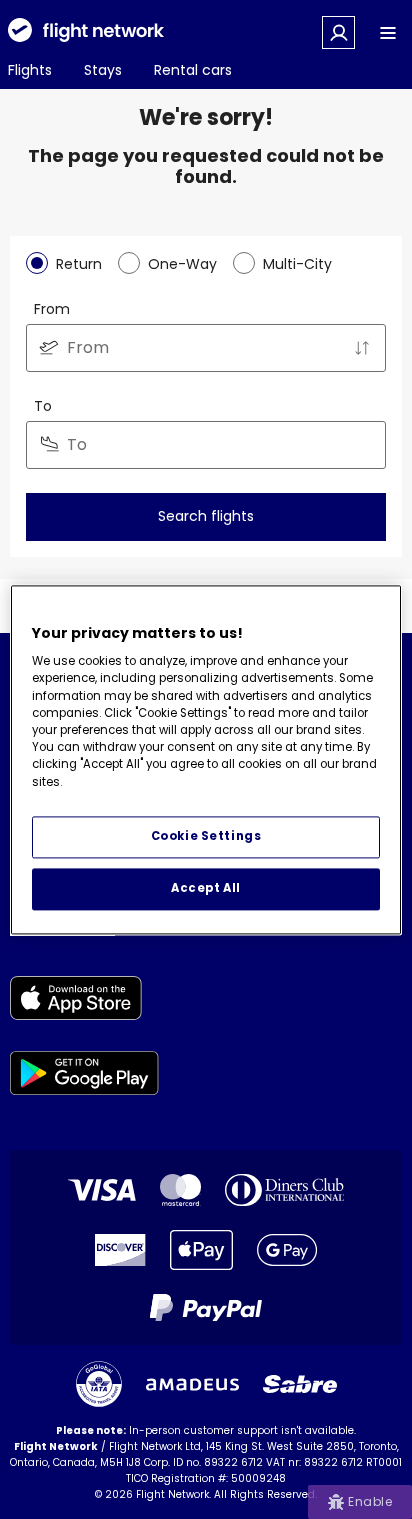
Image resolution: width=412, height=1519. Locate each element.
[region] (205, 759)
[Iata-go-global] (99, 1384)
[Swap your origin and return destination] (362, 348)
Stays (103, 70)
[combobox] (206, 348)
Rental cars (193, 70)
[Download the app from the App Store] (84, 1001)
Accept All (206, 888)
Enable (370, 1501)
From (52, 309)
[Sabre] (300, 1384)
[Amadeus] (192, 1384)
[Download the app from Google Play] (84, 1076)
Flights (30, 70)
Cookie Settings (206, 836)
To (43, 406)
